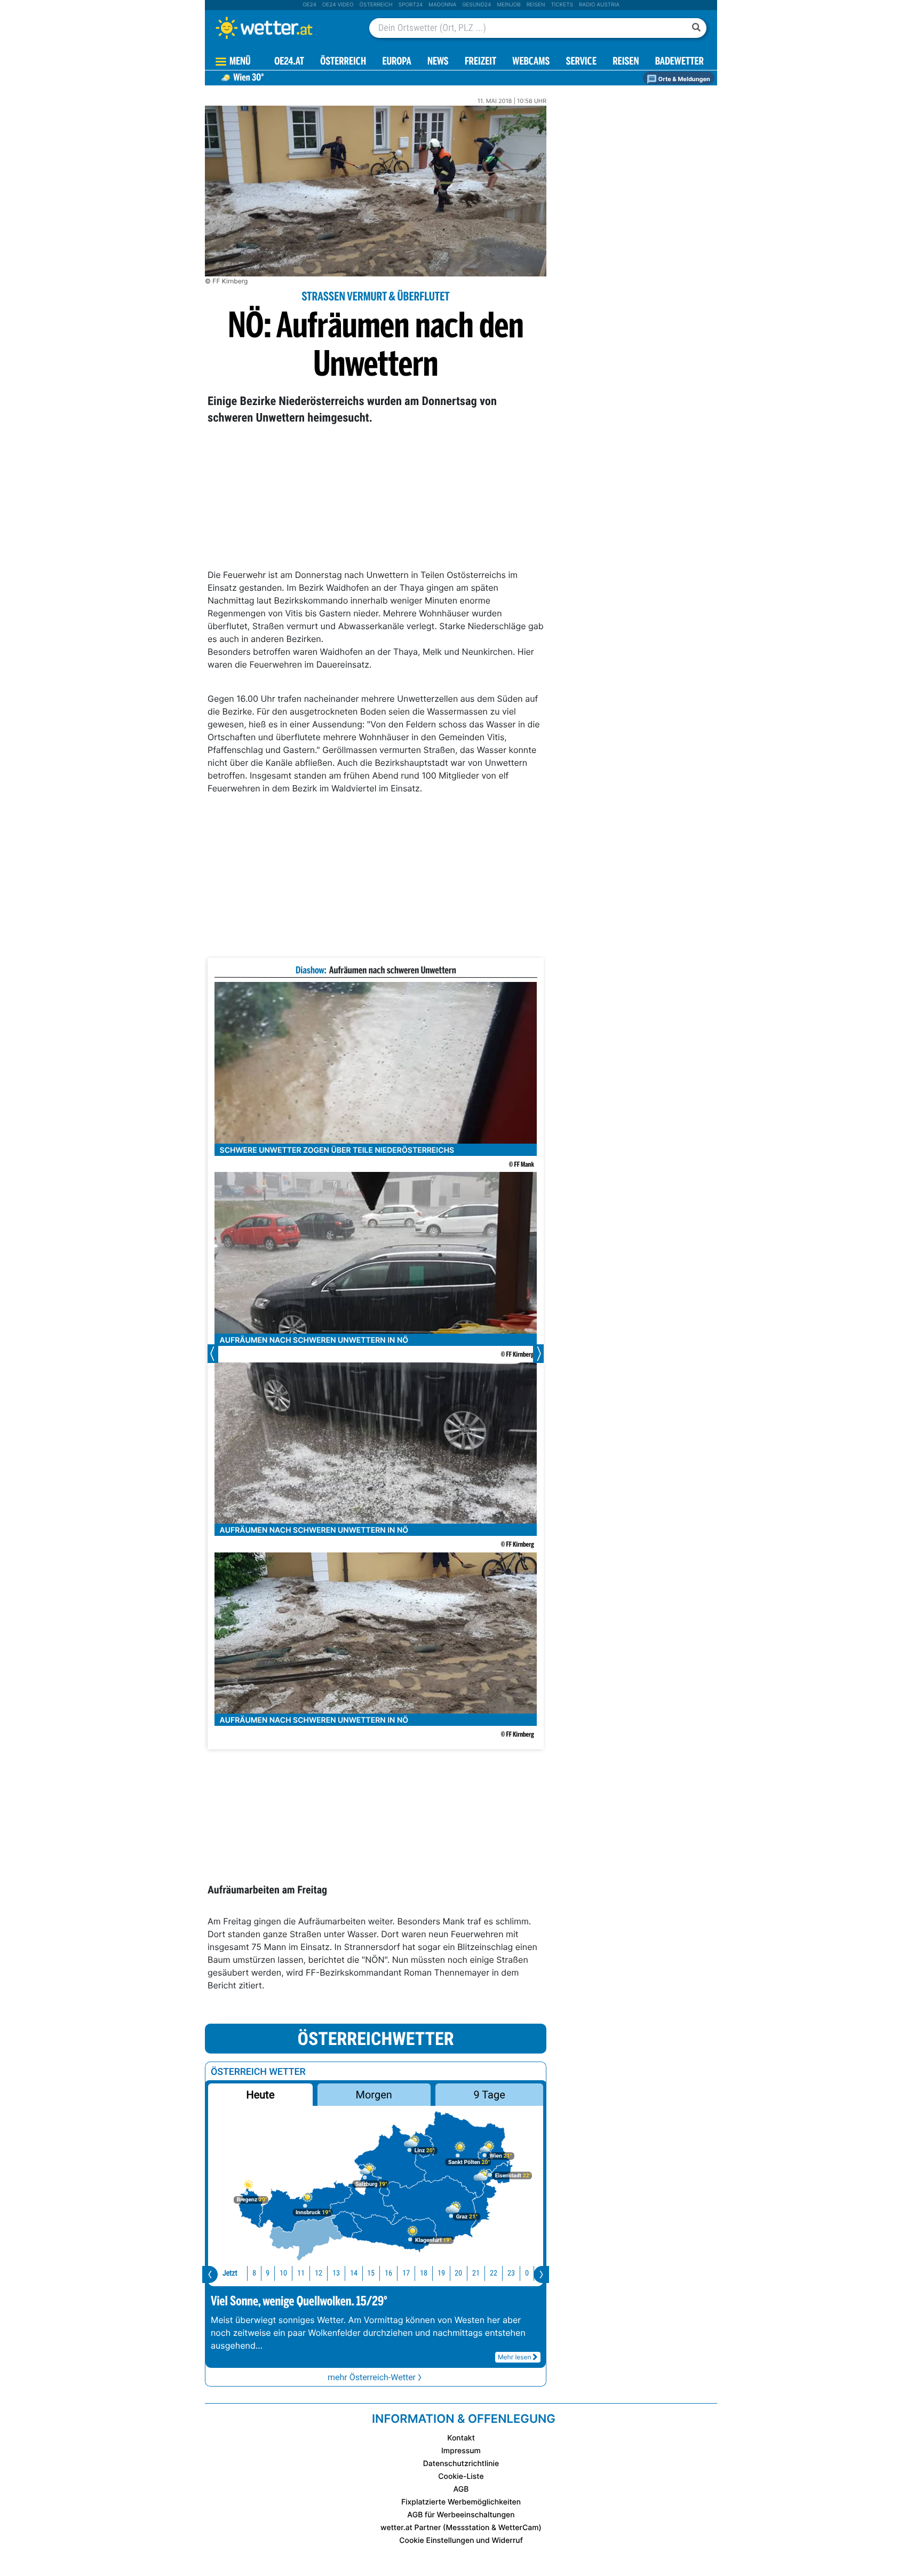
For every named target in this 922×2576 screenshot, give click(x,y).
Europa (396, 62)
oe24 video (338, 5)
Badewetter (679, 62)
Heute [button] (260, 2095)
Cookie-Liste (461, 2476)
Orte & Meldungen (683, 79)
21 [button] (476, 2273)
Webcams (531, 62)
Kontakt (461, 2438)
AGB (461, 2489)
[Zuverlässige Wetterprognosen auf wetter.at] (282, 28)
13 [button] (336, 2273)
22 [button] (494, 2273)
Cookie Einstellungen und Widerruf (461, 2541)
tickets (562, 5)
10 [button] (283, 2273)
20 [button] (458, 2273)
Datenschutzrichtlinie (461, 2464)
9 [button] (268, 2273)
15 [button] (371, 2273)
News (438, 62)
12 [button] (319, 2273)
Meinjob (509, 5)
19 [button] (441, 2273)
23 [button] (511, 2273)
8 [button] (254, 2273)
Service (581, 62)
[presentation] (210, 2274)
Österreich (376, 5)
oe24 (309, 5)
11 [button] (301, 2273)
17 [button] (406, 2273)
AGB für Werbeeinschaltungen (461, 2515)
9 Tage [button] (489, 2095)
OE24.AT (289, 62)
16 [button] (388, 2273)
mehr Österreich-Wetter (372, 2377)
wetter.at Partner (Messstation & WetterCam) (461, 2528)
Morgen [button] (374, 2095)
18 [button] (424, 2273)
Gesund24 (476, 5)
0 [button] (527, 2273)
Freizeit (480, 62)
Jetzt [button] (230, 2273)
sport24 (411, 5)
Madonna (442, 5)
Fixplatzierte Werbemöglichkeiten (461, 2502)
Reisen (536, 5)
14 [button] (354, 2273)
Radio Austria (599, 5)
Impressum (461, 2451)
